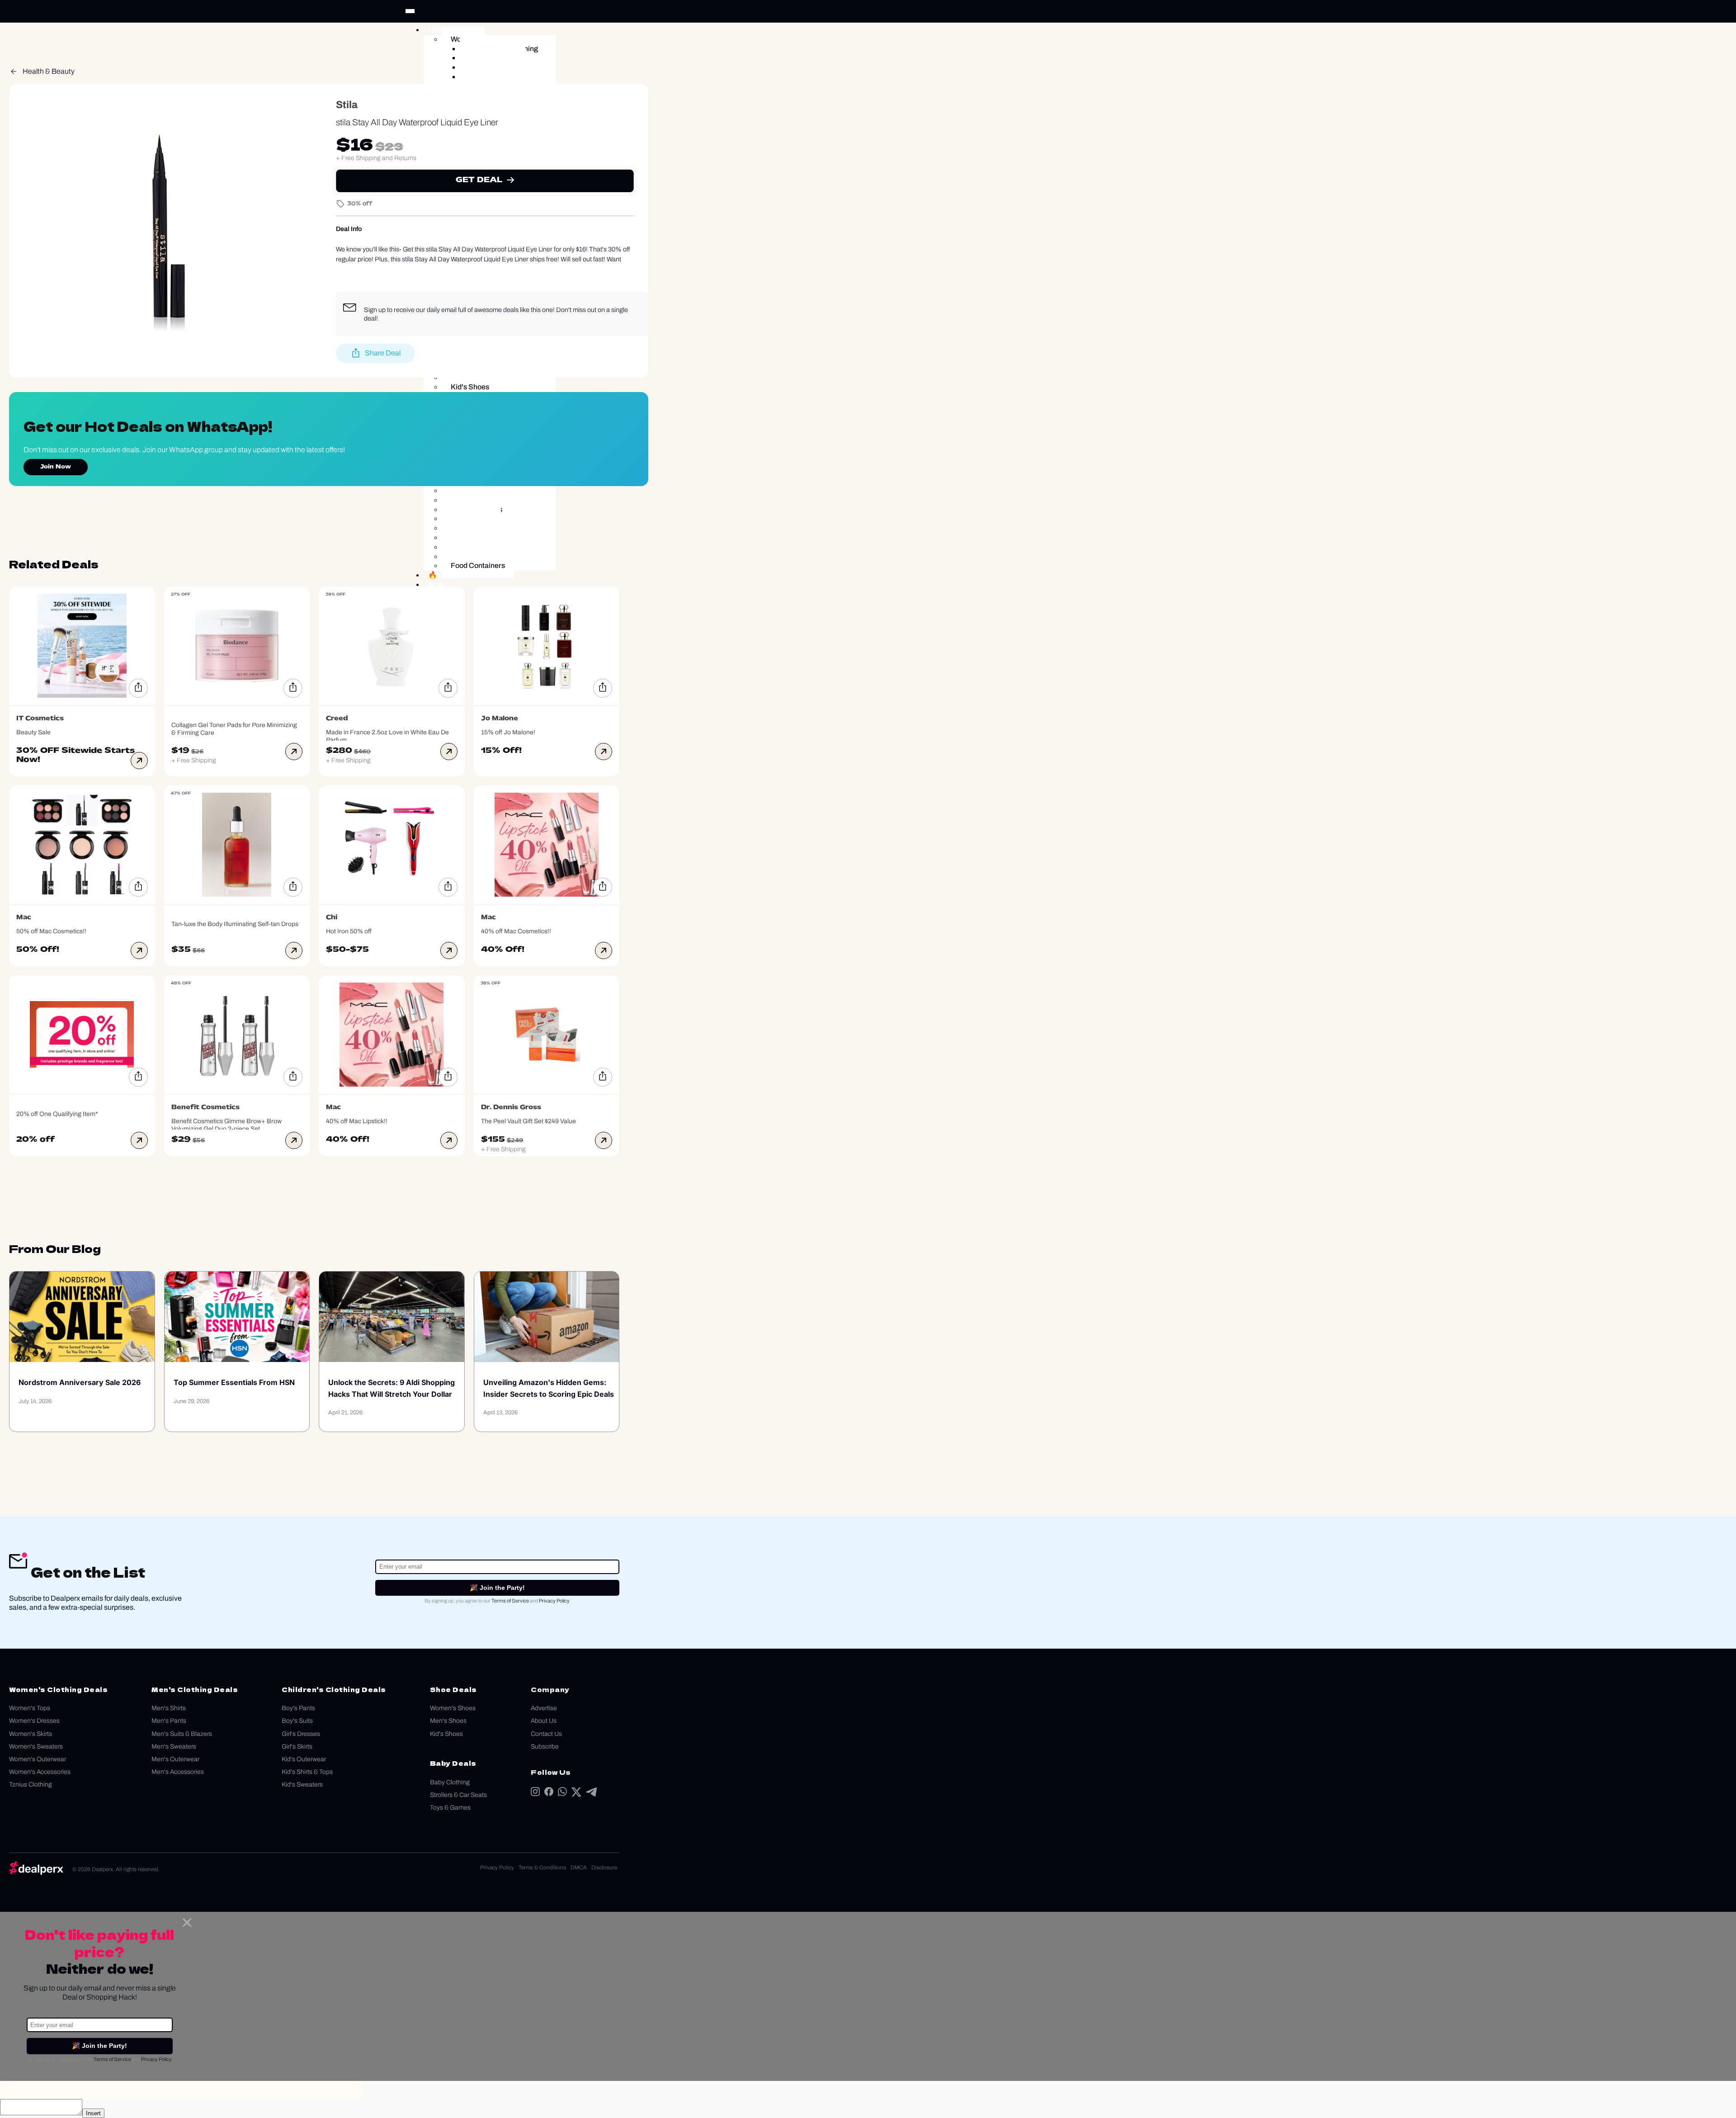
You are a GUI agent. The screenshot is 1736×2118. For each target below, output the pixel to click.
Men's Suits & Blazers (182, 1734)
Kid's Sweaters (302, 1785)
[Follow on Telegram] (591, 1794)
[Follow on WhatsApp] (562, 1794)
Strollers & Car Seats (458, 1795)
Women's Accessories (40, 1772)
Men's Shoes (448, 1721)
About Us (544, 1721)
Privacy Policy (554, 1601)
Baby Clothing (450, 1782)
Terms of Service (510, 1601)
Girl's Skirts (297, 1747)
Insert (93, 2113)
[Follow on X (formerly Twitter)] (576, 1794)
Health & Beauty (49, 71)
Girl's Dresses (301, 1734)
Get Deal (479, 180)
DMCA (579, 1867)
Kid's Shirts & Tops (307, 1772)
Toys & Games (450, 1808)
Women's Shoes (453, 1708)
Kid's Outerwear (304, 1759)
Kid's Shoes (446, 1734)
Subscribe (545, 1747)
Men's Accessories (178, 1772)
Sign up (375, 310)
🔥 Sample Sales (456, 575)
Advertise (544, 1708)
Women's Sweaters (36, 1747)
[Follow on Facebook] (549, 1794)
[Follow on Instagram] (535, 1794)
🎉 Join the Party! (497, 1588)
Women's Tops (30, 1708)
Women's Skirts (31, 1734)
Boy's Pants (298, 1708)
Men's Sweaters (174, 1747)
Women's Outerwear (38, 1759)
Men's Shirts (169, 1708)
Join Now (56, 467)
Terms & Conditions (542, 1867)
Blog (436, 584)
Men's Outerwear (175, 1759)
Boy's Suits (297, 1721)
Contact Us (546, 1734)
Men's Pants (169, 1721)
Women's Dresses (34, 1721)
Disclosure (604, 1867)
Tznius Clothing (31, 1785)
